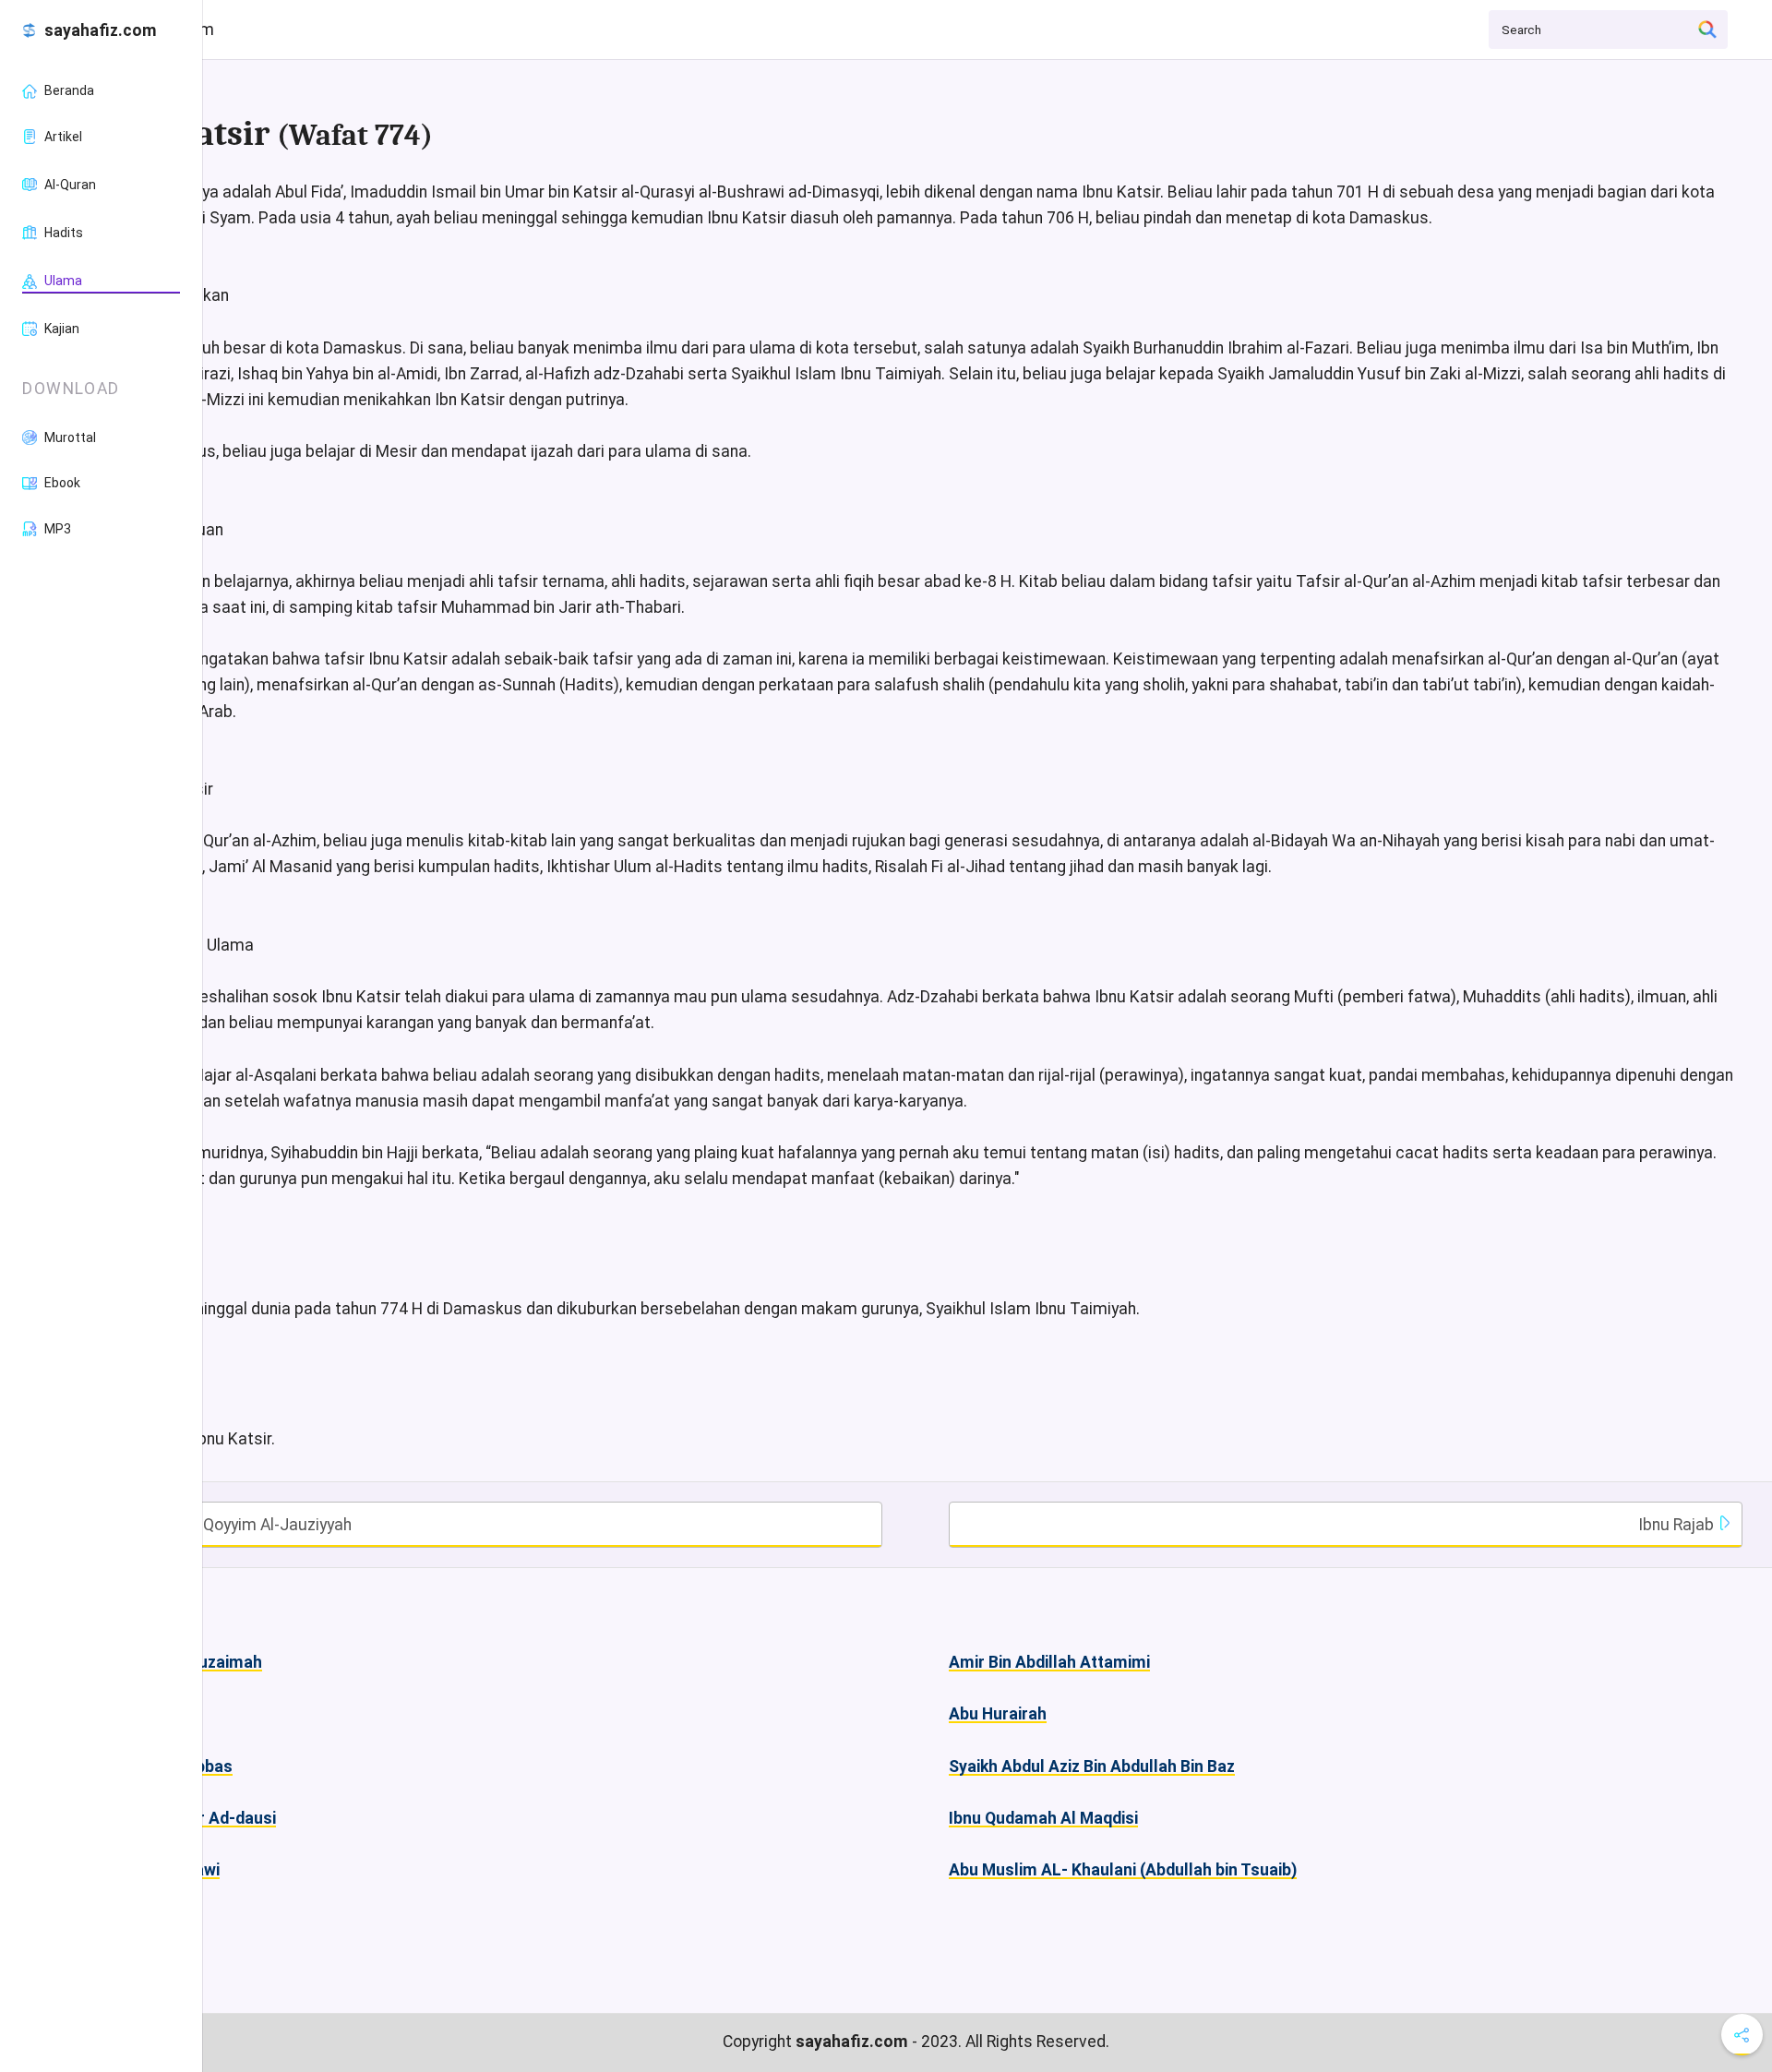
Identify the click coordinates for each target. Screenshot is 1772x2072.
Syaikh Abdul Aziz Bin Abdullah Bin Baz (1092, 1767)
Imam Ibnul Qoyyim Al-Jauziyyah (233, 1525)
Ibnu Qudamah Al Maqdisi (1043, 1818)
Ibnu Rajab (1678, 1525)
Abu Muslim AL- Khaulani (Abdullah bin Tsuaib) (1123, 1870)
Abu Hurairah (998, 1714)
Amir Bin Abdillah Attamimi (1049, 1662)
